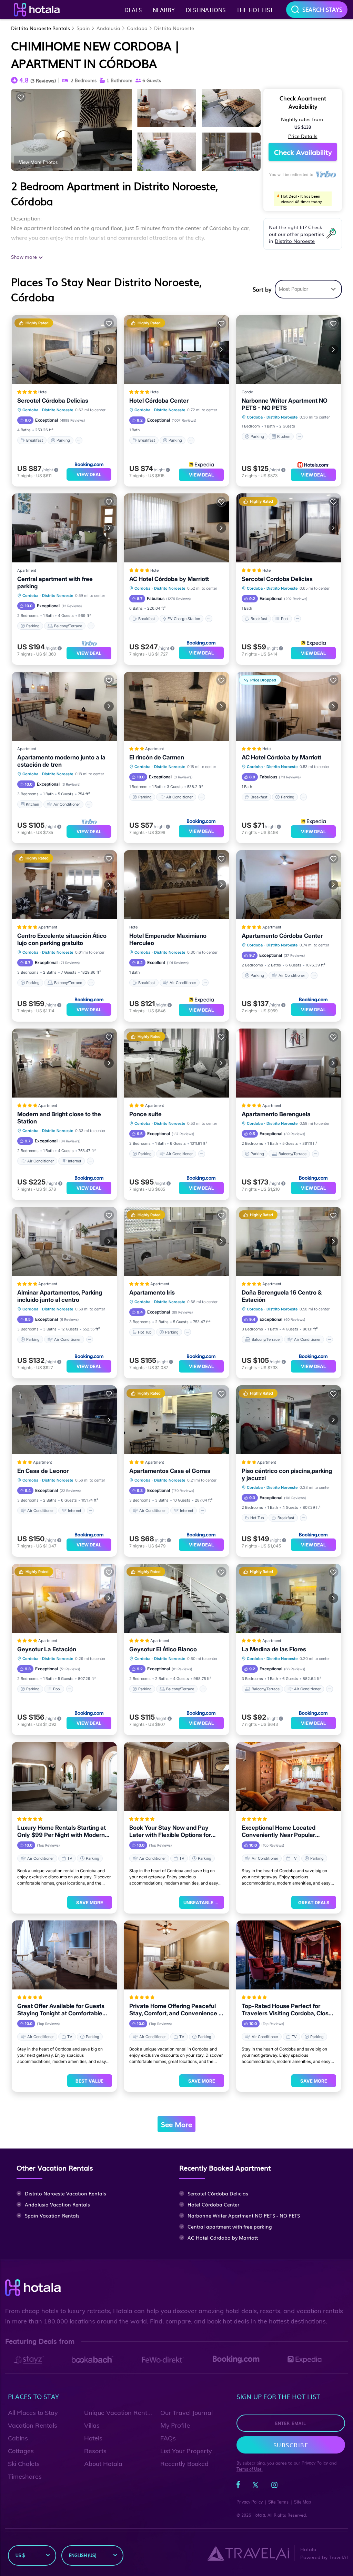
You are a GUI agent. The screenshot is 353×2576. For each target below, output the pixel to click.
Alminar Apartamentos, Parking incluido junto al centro (60, 1296)
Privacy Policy (315, 2463)
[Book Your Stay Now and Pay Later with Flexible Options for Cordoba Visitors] (176, 1777)
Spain (83, 28)
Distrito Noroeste (174, 28)
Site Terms (278, 2502)
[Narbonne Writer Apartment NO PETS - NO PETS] (289, 350)
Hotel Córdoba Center (159, 401)
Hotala (259, 2515)
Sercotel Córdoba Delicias (53, 401)
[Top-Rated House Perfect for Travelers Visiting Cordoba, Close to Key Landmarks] (289, 1955)
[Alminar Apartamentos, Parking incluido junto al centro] (64, 1241)
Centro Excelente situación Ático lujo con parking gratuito (62, 939)
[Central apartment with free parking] (64, 528)
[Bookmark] (21, 97)
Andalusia (108, 28)
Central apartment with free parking (55, 583)
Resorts (95, 2451)
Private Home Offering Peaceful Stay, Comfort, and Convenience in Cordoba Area (176, 2010)
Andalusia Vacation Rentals (57, 2204)
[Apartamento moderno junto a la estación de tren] (64, 706)
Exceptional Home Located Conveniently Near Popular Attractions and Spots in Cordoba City (287, 1831)
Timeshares (25, 2476)
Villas (92, 2425)
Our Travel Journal (186, 2413)
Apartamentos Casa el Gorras (170, 1471)
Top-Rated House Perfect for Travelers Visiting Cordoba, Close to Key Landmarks (287, 2010)
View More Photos (38, 162)
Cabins (18, 2438)
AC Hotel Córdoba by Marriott (169, 579)
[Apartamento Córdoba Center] (289, 885)
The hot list (255, 10)
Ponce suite (145, 1114)
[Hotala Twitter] (255, 2486)
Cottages (21, 2451)
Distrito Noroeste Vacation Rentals (65, 2193)
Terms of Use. (250, 2469)
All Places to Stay (33, 2413)
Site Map (302, 2502)
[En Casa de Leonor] (64, 1420)
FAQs (168, 2438)
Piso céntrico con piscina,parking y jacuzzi (287, 1474)
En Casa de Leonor (43, 1471)
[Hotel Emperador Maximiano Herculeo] (176, 885)
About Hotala (103, 2464)
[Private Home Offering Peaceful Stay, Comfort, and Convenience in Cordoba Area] (176, 1955)
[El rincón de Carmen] (176, 706)
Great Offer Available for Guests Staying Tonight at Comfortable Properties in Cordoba (61, 2010)
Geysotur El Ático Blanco (163, 1649)
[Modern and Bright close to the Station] (64, 1063)
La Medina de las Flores (274, 1649)
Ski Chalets (24, 2464)
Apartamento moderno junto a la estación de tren (61, 761)
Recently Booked (184, 2464)
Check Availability (303, 152)
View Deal (89, 474)
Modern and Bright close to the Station (59, 1118)
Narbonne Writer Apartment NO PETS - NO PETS (285, 404)
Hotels (93, 2438)
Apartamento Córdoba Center (282, 936)
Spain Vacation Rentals (52, 2215)
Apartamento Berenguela (276, 1114)
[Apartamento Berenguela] (289, 1063)
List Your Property (186, 2451)
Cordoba (137, 28)
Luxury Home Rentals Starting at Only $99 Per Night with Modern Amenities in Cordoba (62, 1831)
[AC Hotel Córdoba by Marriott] (176, 528)
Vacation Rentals (33, 2425)
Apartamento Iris (152, 1292)
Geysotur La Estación (47, 1649)
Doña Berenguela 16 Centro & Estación (282, 1296)
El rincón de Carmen (157, 757)
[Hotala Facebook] (238, 2486)
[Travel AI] (248, 2553)
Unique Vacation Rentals (120, 2413)
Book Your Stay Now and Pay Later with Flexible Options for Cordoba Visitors (170, 1831)
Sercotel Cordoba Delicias (277, 579)
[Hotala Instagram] (274, 2486)
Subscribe (291, 2445)
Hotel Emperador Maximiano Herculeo (168, 939)
